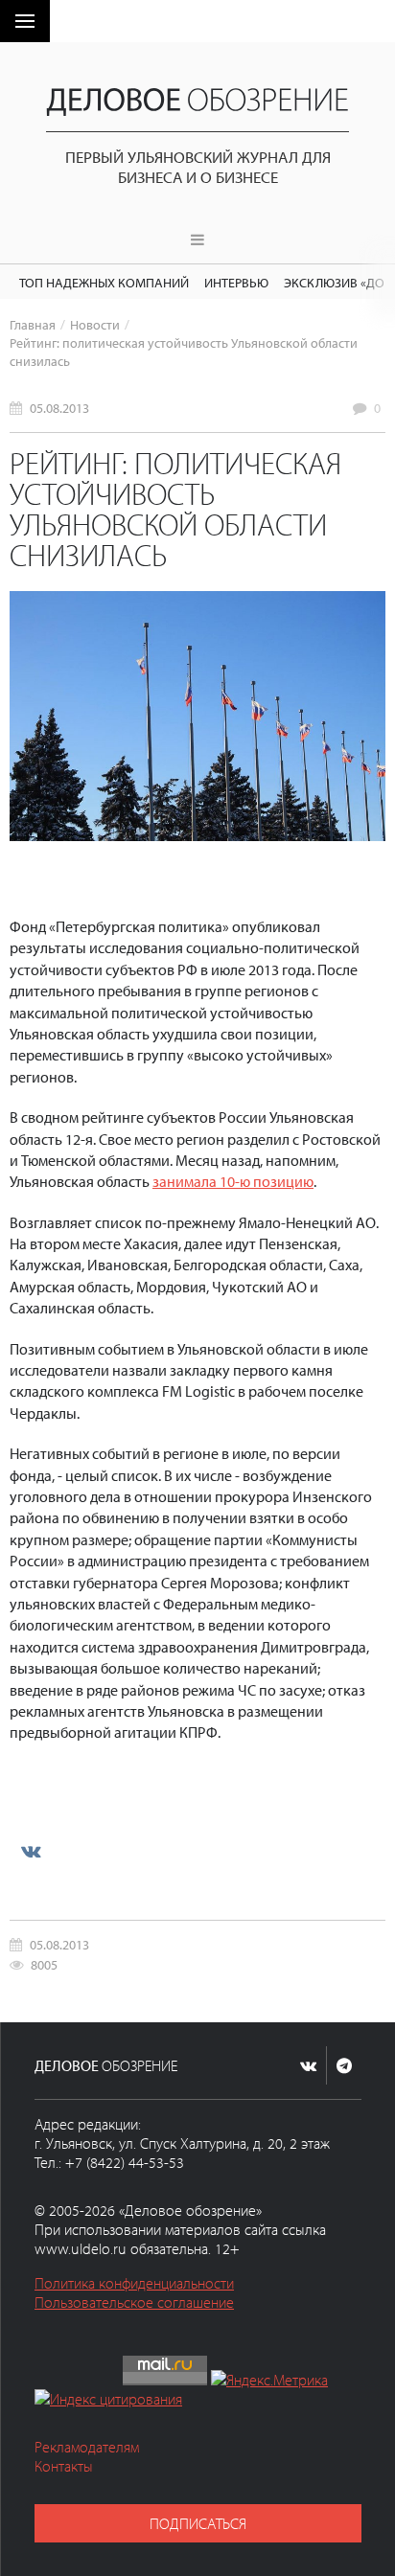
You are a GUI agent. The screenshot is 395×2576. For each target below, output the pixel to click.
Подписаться (198, 2523)
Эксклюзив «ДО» (337, 282)
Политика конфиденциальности (134, 2283)
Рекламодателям (87, 2447)
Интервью (236, 282)
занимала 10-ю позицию (233, 1181)
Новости (95, 324)
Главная (33, 324)
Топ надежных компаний (104, 282)
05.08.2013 (59, 408)
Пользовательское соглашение (134, 2302)
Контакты (64, 2466)
